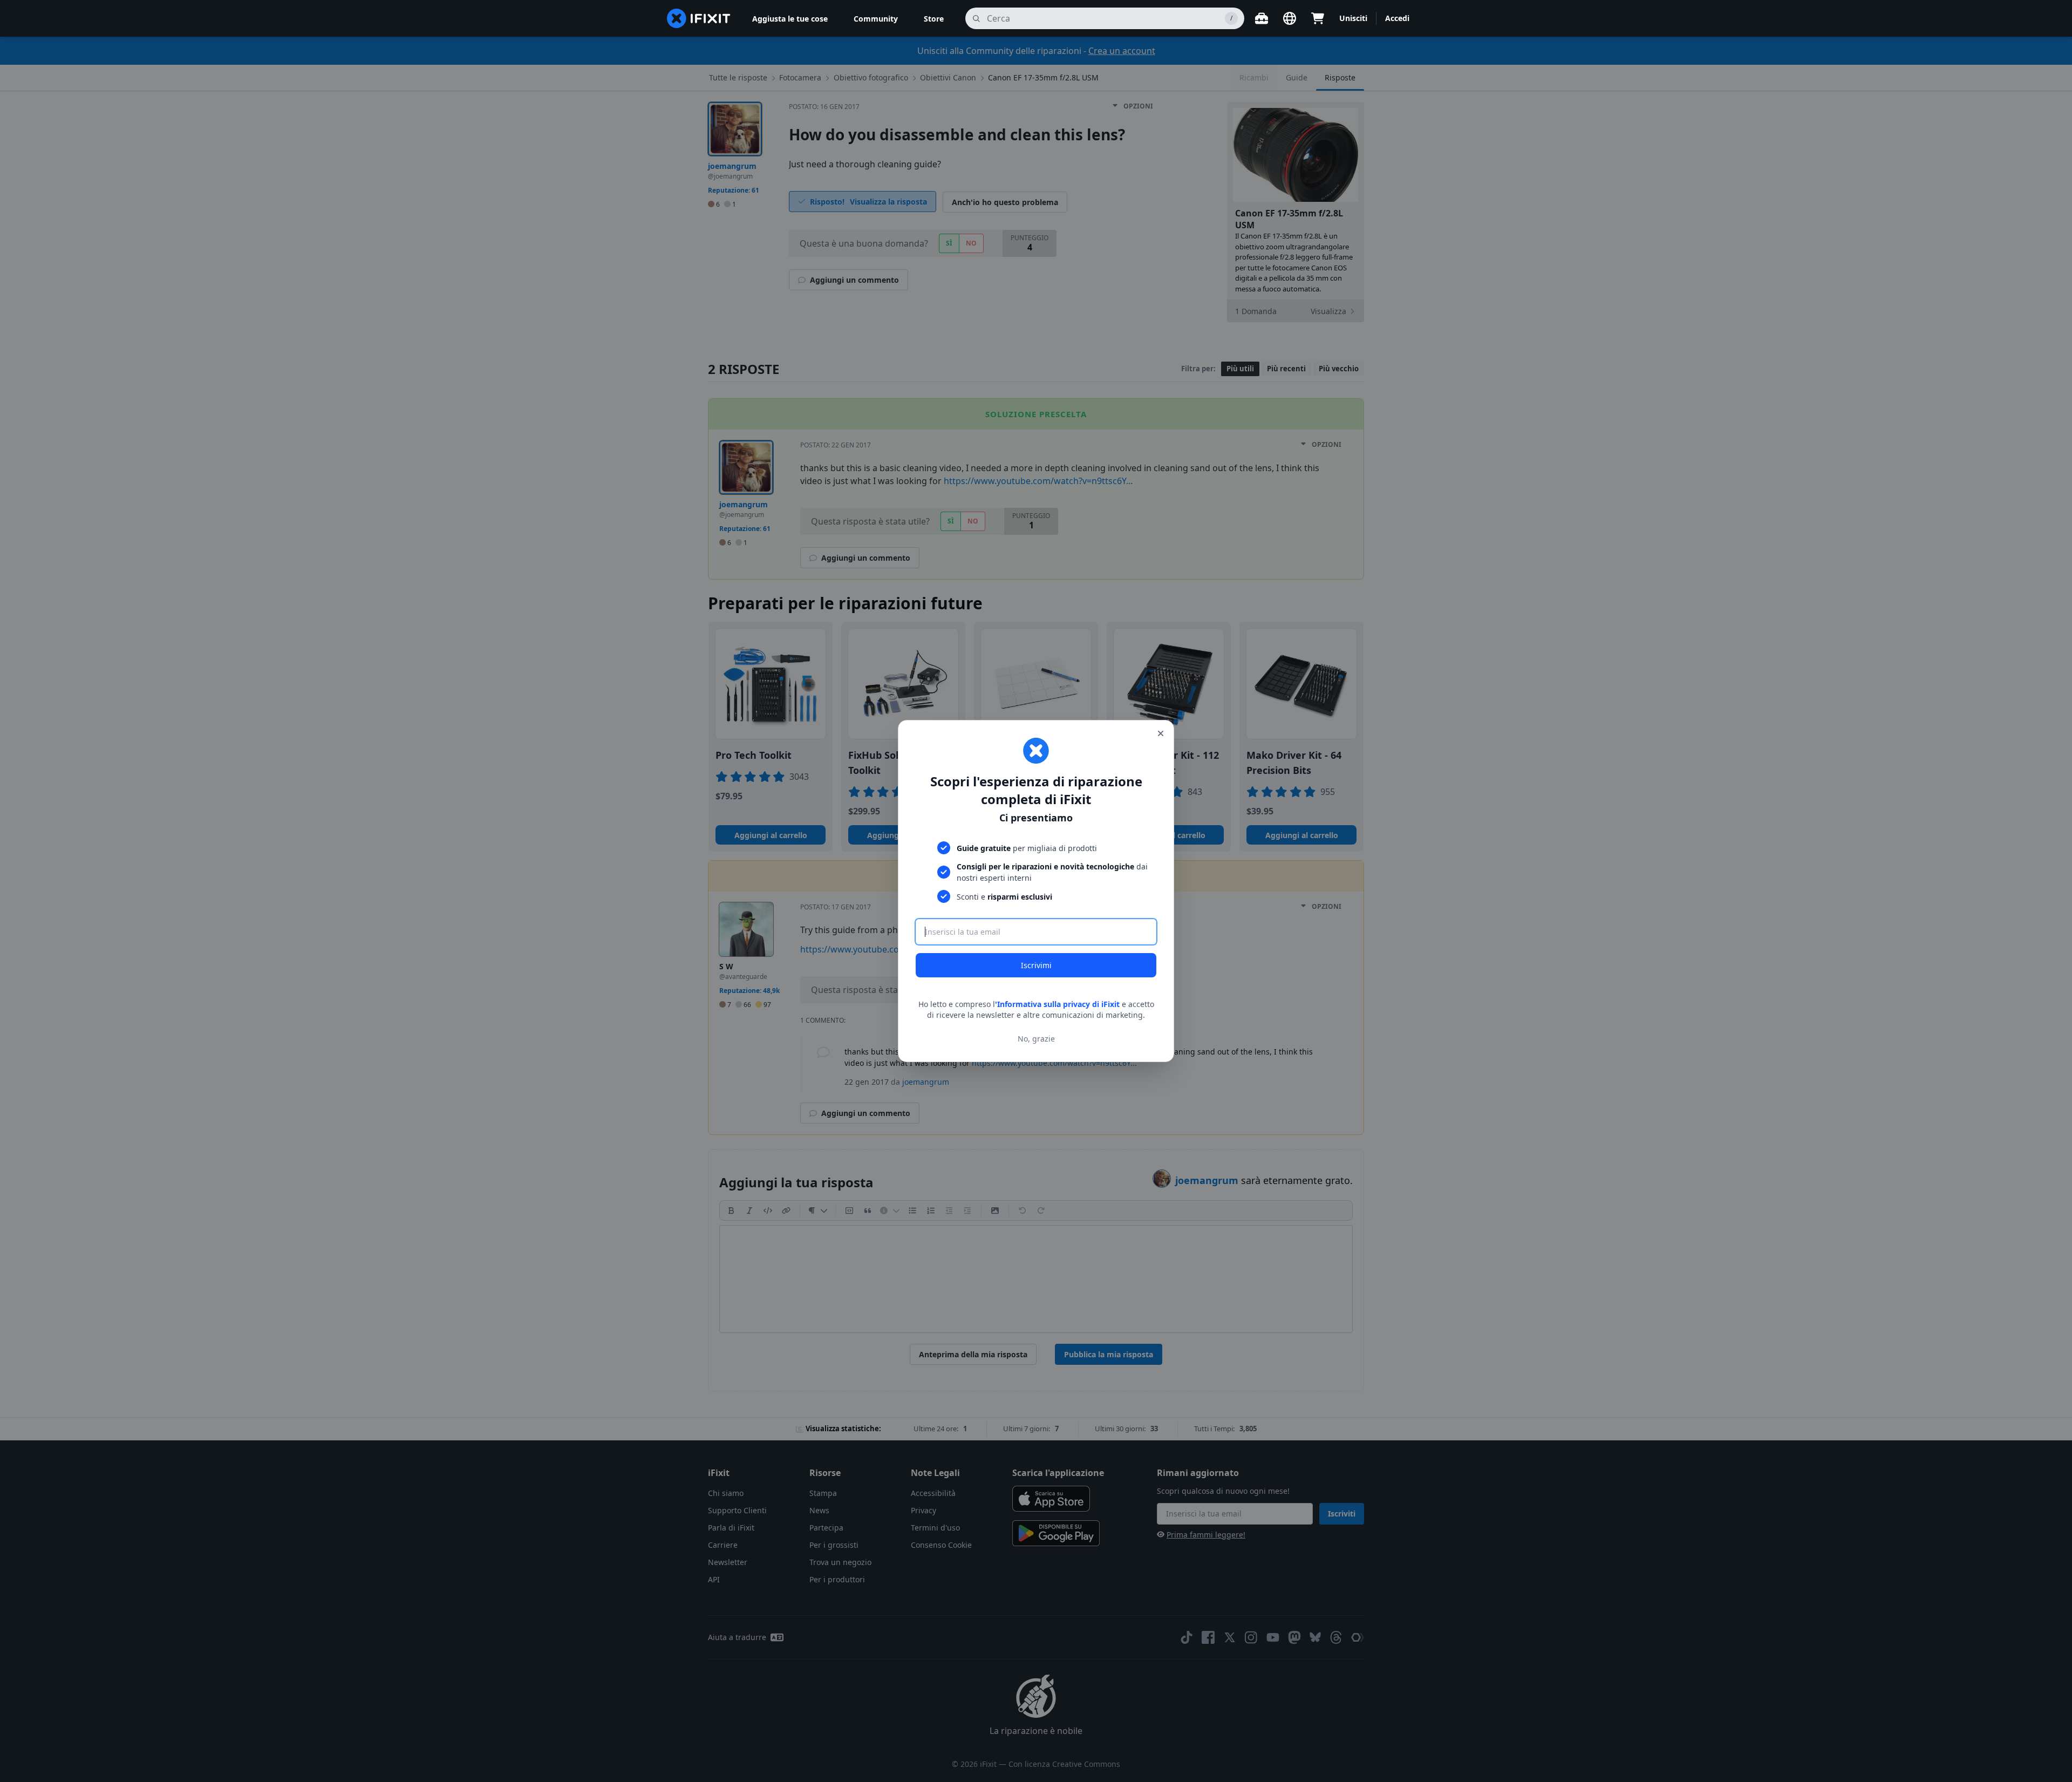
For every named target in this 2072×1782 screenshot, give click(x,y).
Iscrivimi (1036, 965)
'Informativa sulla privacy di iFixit (1057, 1004)
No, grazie (1036, 1039)
